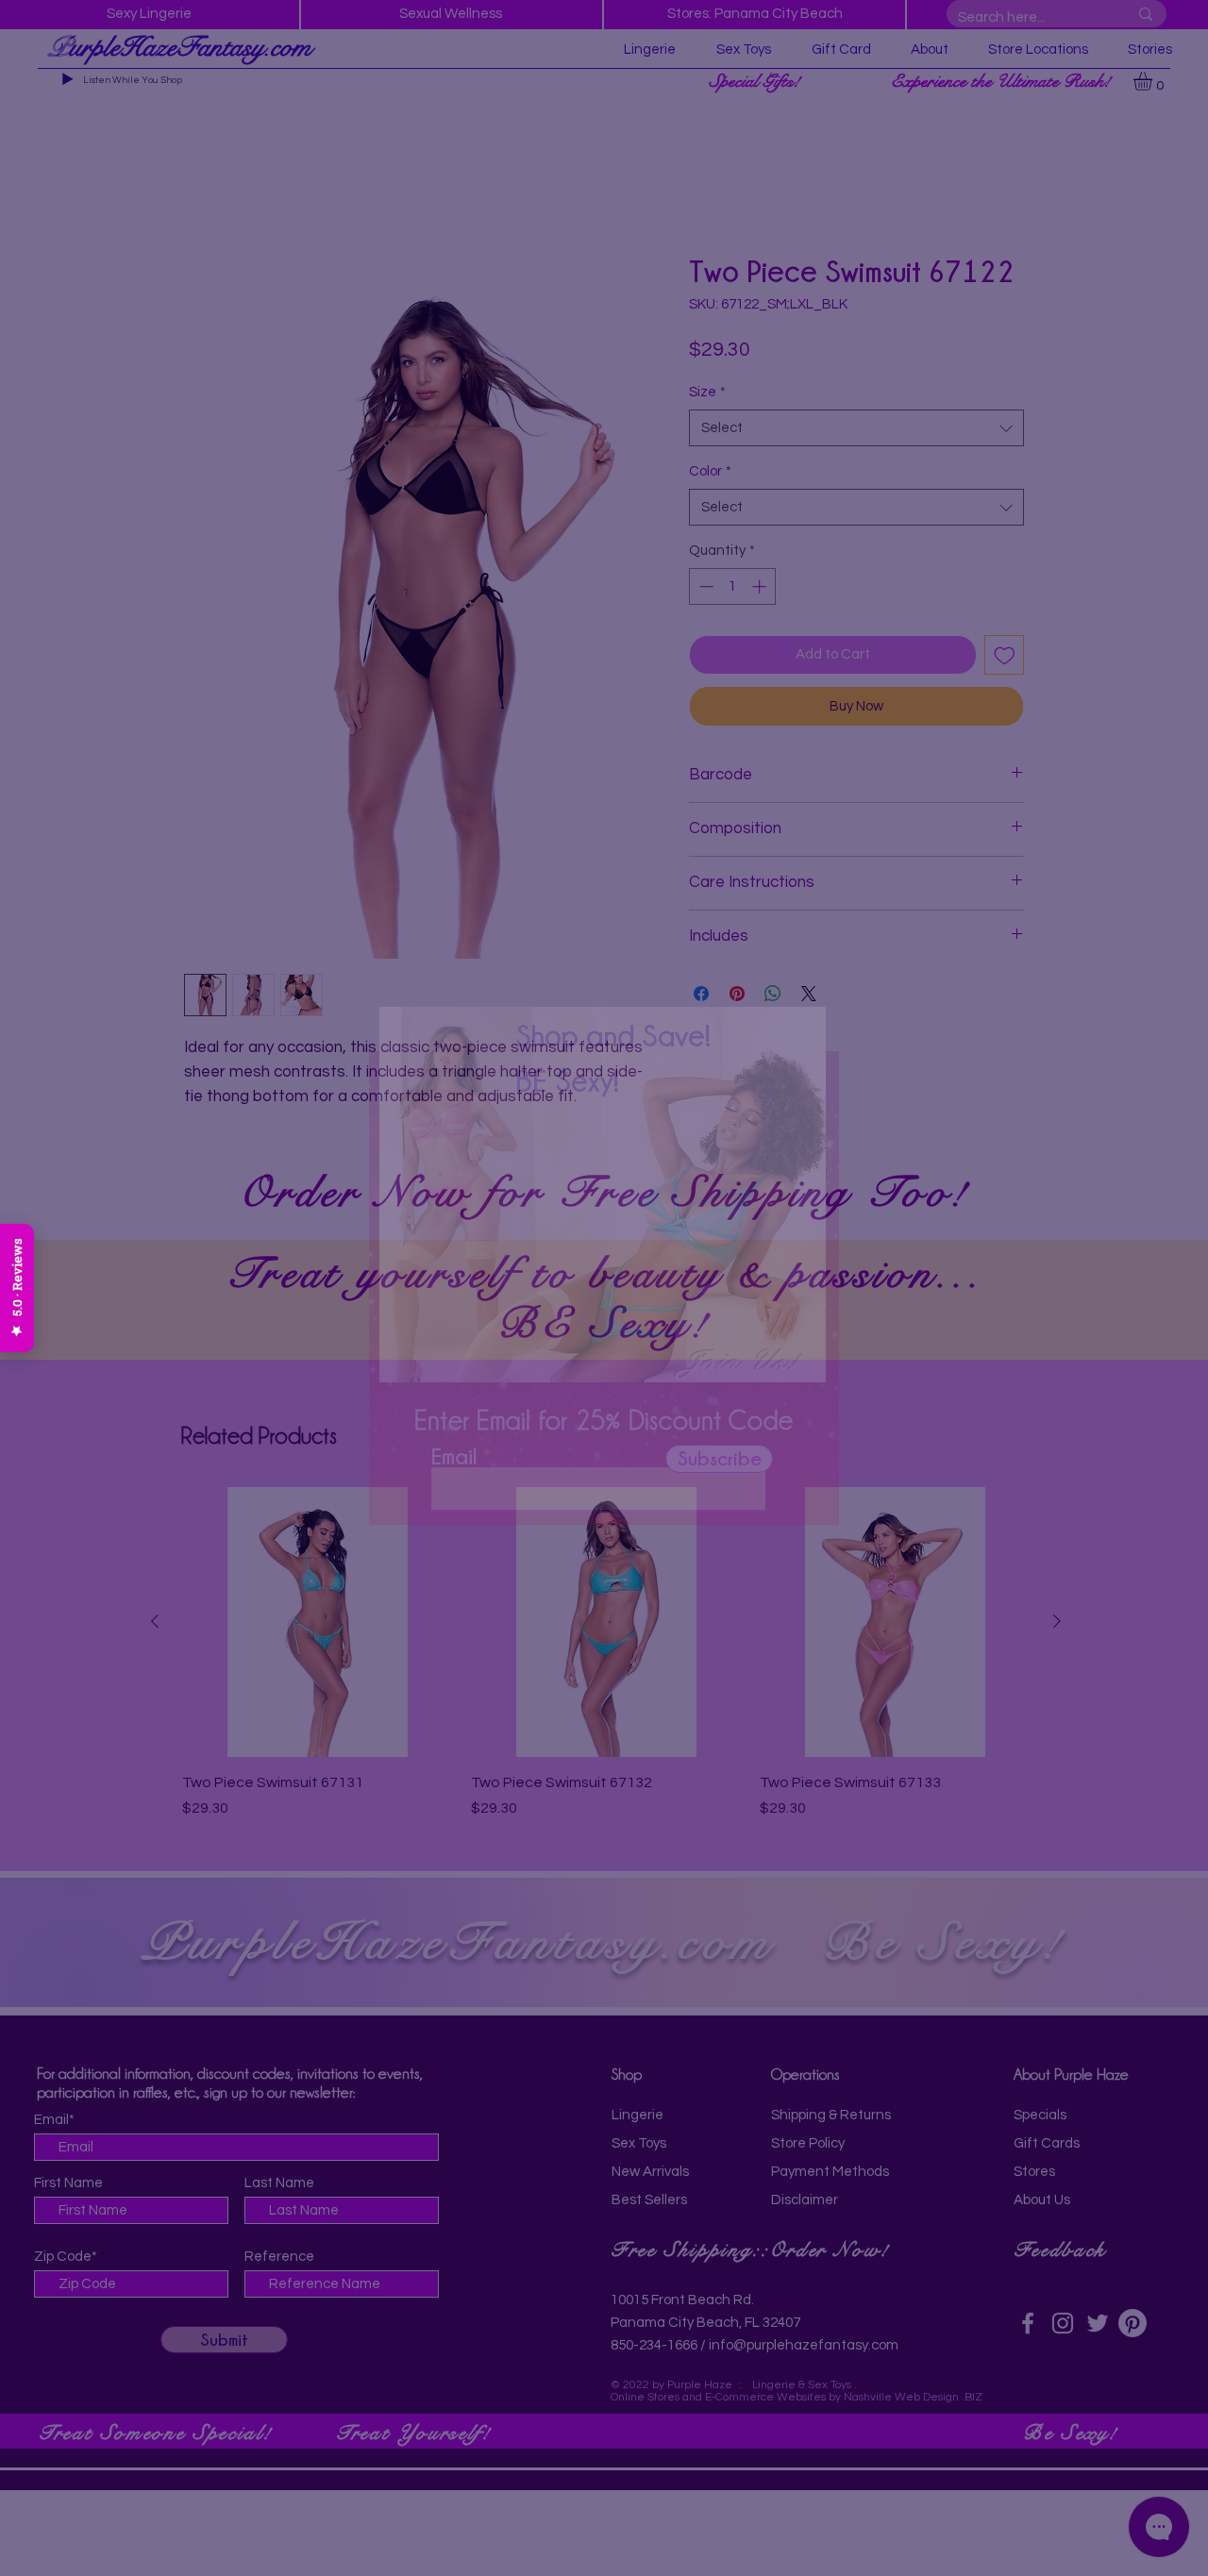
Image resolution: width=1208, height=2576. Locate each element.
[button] (809, 994)
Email (454, 1483)
